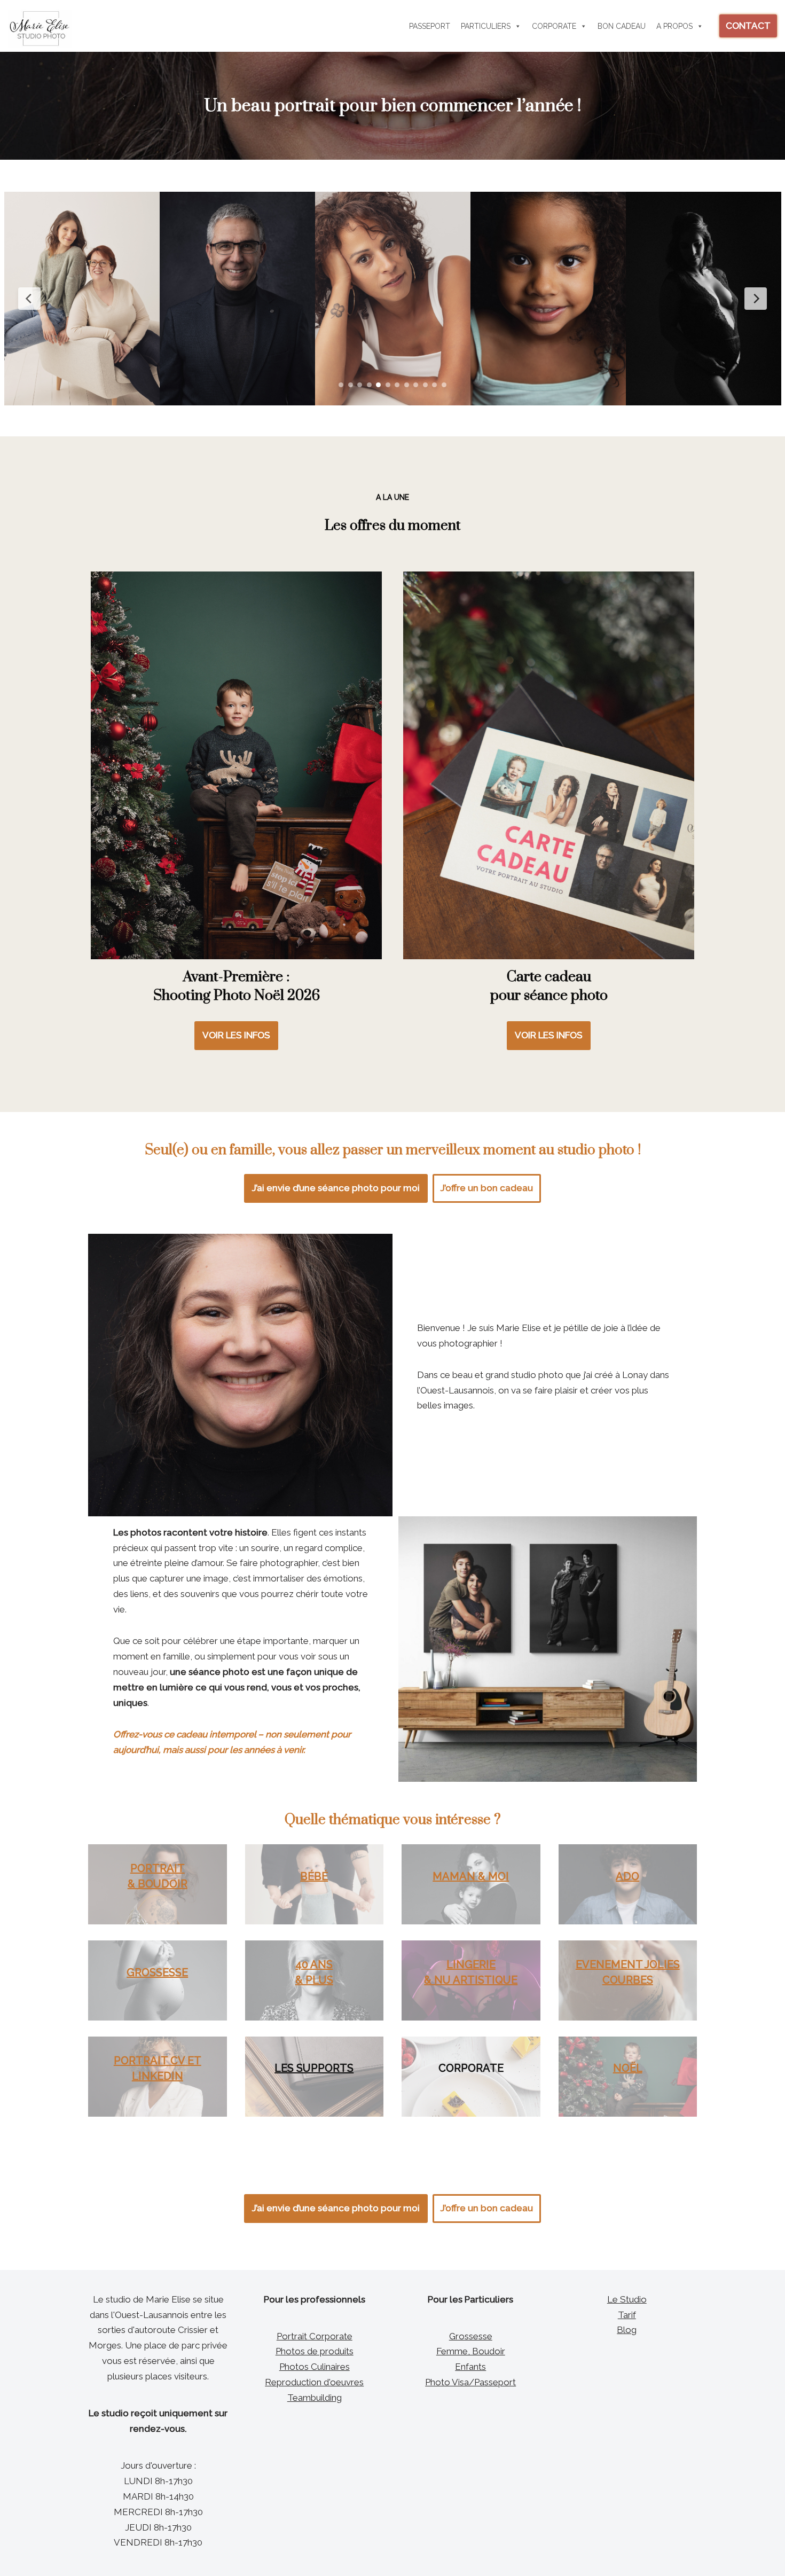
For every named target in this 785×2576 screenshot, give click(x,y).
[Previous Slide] (29, 299)
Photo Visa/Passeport (470, 2382)
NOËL (628, 2068)
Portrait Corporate (315, 2336)
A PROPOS (674, 26)
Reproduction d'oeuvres (314, 2382)
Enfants (470, 2367)
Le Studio (627, 2299)
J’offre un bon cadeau (487, 1188)
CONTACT (748, 26)
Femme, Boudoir (471, 2351)
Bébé (314, 1876)
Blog (627, 2330)
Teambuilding (315, 2398)
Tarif (627, 2315)
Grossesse (471, 2336)
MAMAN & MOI (471, 1876)
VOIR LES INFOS (236, 1035)
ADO (627, 1876)
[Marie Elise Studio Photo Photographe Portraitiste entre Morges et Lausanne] (40, 29)
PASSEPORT (430, 26)
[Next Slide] (756, 299)
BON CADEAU (622, 26)
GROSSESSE (157, 1972)
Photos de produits (315, 2351)
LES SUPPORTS (314, 2068)
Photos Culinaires (315, 2367)
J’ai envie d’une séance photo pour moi (336, 1188)
